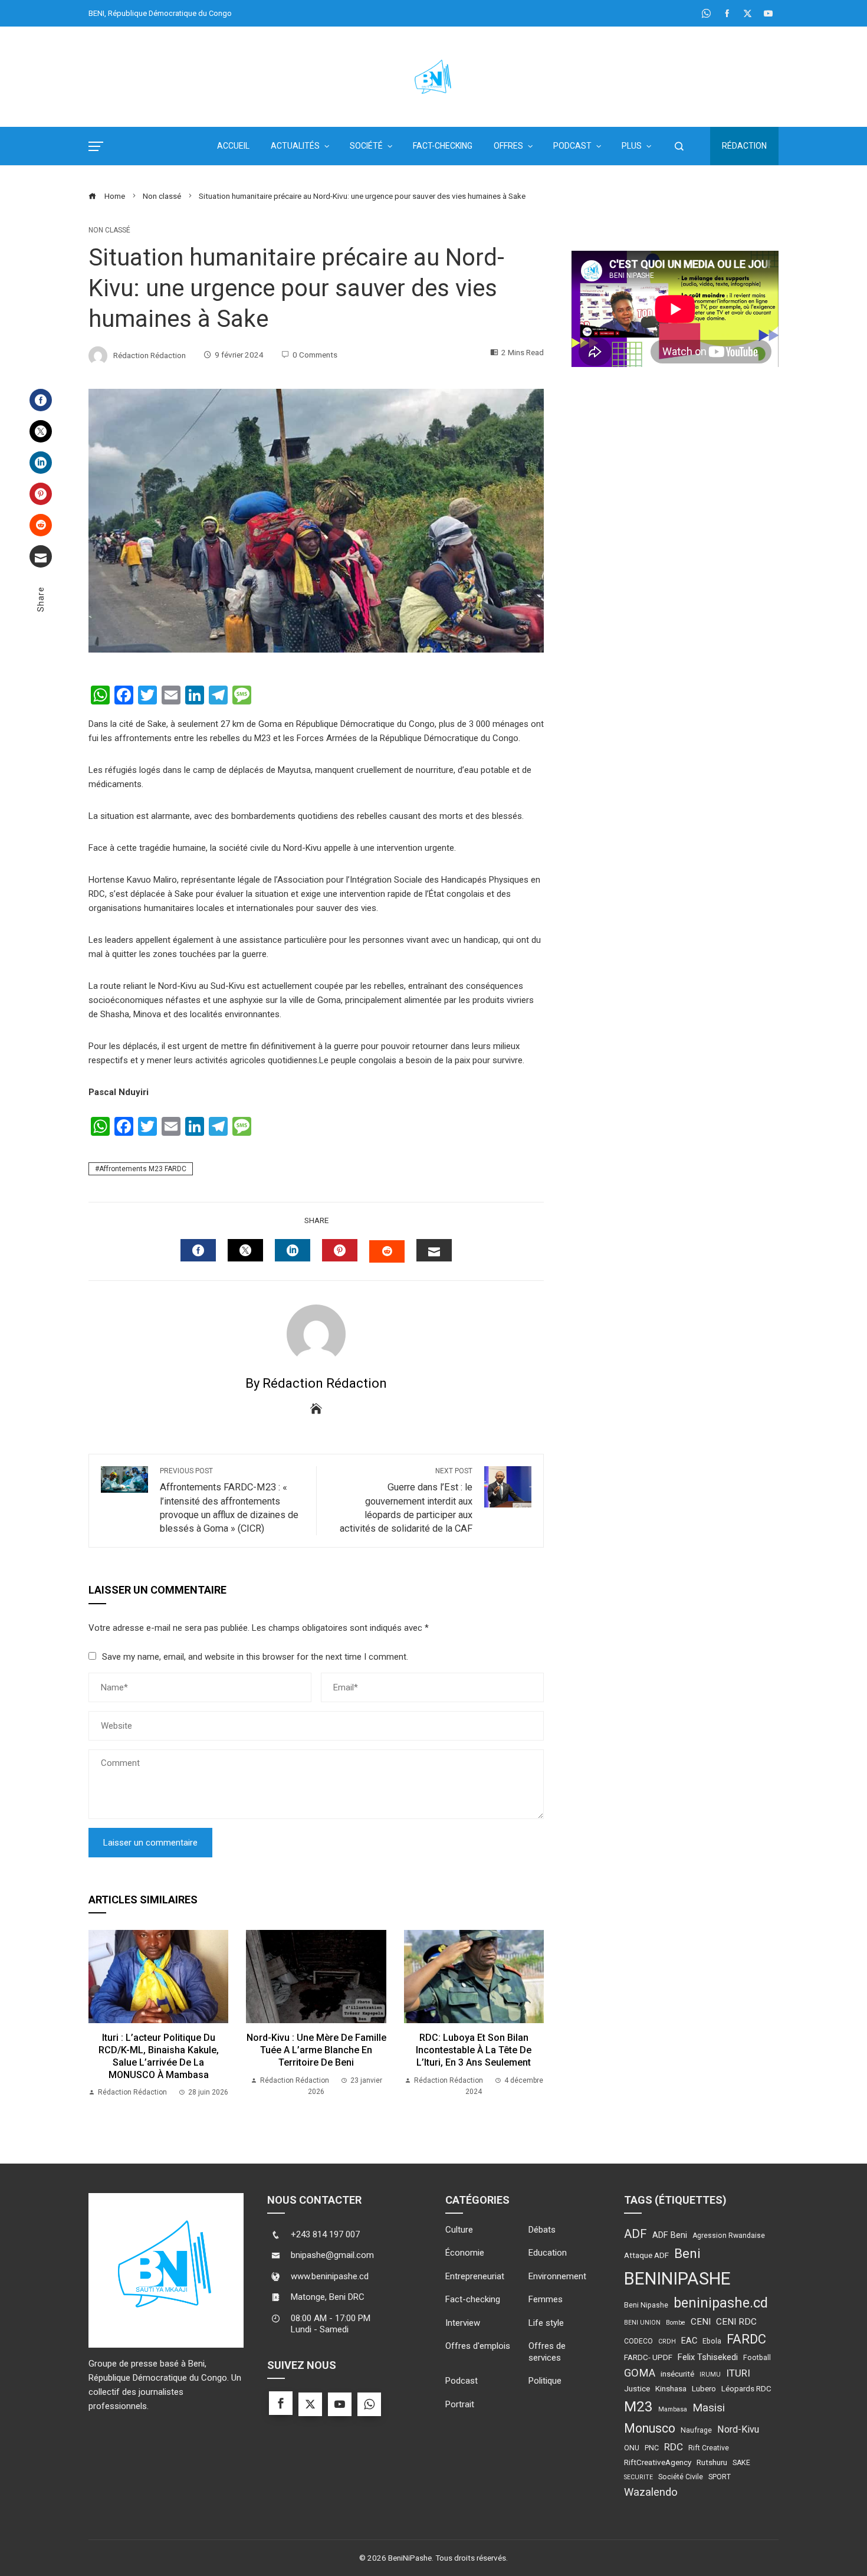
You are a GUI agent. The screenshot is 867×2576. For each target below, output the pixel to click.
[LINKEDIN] (293, 1250)
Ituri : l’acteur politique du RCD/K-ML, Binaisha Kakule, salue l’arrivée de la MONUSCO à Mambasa (159, 2056)
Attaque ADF (646, 2255)
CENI (701, 2322)
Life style (546, 2323)
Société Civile (681, 2477)
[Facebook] (41, 400)
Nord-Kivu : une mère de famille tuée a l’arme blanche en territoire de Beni (316, 2050)
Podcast (462, 2381)
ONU (632, 2448)
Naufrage (696, 2430)
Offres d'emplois (478, 2346)
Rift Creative (709, 2448)
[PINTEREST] (340, 1250)
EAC (689, 2341)
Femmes (546, 2299)
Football (757, 2358)
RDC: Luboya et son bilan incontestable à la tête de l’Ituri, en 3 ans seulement (474, 2050)
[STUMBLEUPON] (387, 1251)
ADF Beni (670, 2235)
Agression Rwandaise (729, 2236)
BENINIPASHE (677, 2279)
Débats (542, 2230)
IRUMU (710, 2375)
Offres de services (547, 2352)
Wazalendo (651, 2492)
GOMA (640, 2373)
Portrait (460, 2404)
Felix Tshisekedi (708, 2357)
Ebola (712, 2341)
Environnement (557, 2276)
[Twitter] (41, 431)
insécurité (677, 2374)
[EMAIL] (434, 1250)
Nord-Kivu (738, 2429)
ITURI (738, 2373)
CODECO (638, 2341)
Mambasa (673, 2409)
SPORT (720, 2477)
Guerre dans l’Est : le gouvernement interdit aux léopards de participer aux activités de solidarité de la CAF (406, 1500)
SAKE (741, 2463)
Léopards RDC (746, 2388)
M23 (638, 2406)
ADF (636, 2234)
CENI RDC (736, 2322)
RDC (674, 2447)
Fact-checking (473, 2299)
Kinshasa (671, 2388)
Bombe (676, 2323)
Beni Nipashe (646, 2305)
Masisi (709, 2408)
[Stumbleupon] (41, 525)
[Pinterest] (41, 494)
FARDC (746, 2339)
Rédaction (744, 146)
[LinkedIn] (41, 463)
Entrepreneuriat (475, 2276)
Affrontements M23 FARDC (143, 1169)
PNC (652, 2448)
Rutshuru (712, 2462)
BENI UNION (642, 2323)
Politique (545, 2381)
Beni (687, 2254)
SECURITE (638, 2477)
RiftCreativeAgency (658, 2462)
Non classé (109, 230)
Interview (463, 2323)
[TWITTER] (245, 1250)
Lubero (704, 2388)
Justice (637, 2388)
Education (548, 2253)
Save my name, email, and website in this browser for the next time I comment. (255, 1657)
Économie (465, 2253)
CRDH (667, 2341)
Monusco (650, 2428)
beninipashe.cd (721, 2303)
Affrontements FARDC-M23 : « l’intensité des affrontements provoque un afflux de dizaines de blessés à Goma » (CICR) (229, 1500)
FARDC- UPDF (648, 2357)
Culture (459, 2230)
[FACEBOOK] (198, 1250)
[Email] (41, 556)
